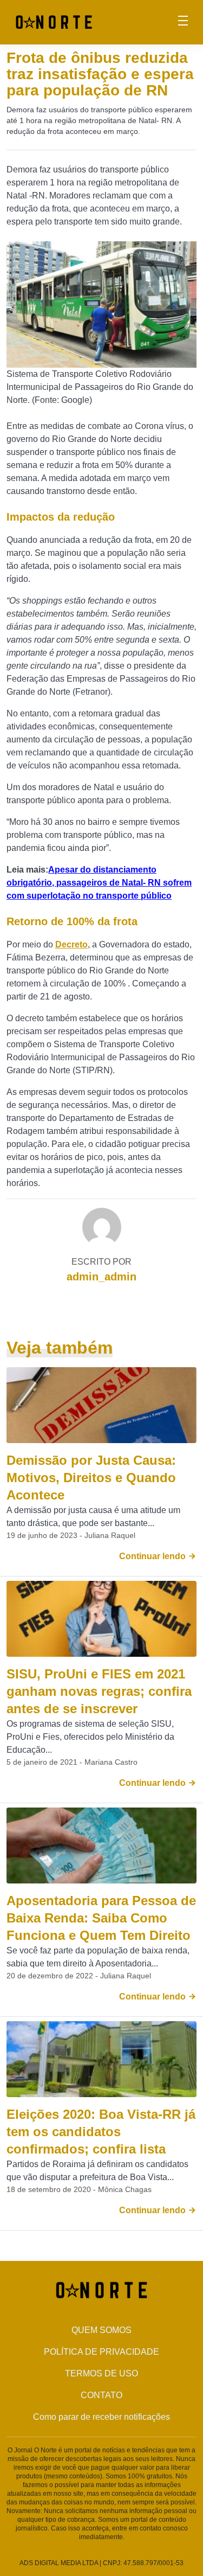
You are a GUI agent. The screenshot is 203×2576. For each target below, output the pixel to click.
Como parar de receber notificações (101, 2417)
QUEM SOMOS (101, 2330)
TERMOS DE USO (101, 2373)
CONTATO (101, 2395)
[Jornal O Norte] (54, 21)
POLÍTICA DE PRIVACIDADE (101, 2352)
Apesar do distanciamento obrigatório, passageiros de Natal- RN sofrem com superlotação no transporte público (99, 883)
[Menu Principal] (183, 22)
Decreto (71, 944)
